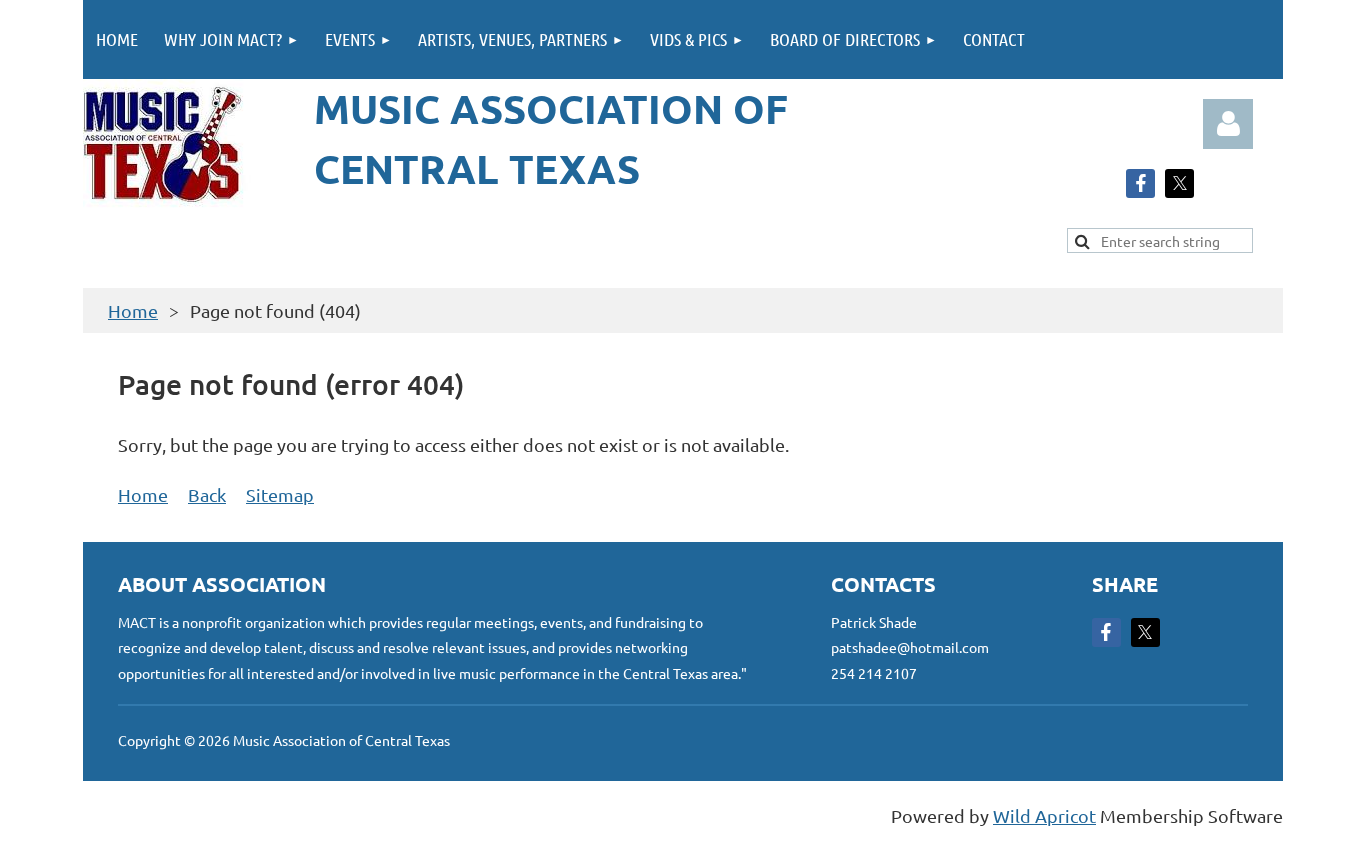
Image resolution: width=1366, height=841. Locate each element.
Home (133, 310)
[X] (1179, 183)
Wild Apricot (1044, 815)
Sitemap (280, 494)
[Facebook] (1140, 183)
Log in (1228, 124)
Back (207, 494)
